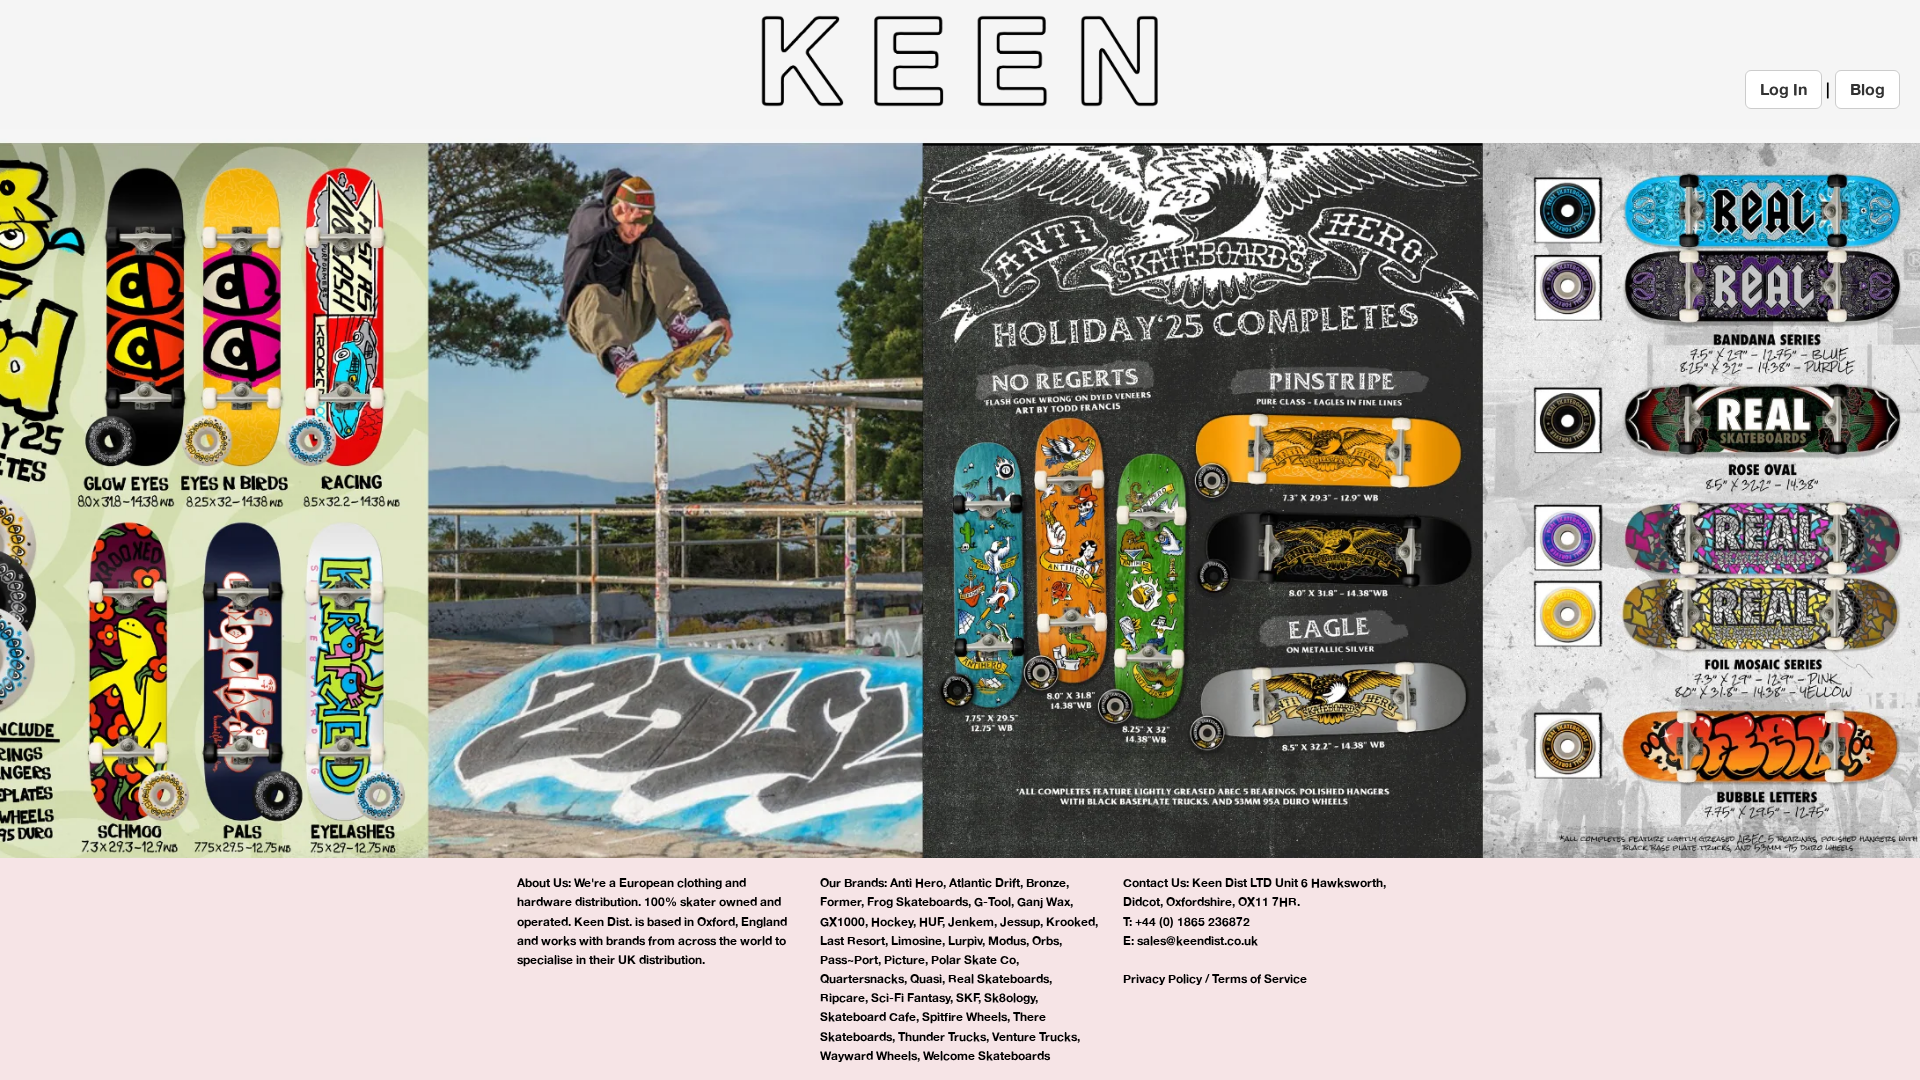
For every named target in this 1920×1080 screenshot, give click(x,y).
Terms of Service (1259, 978)
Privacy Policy (1162, 978)
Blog (1867, 89)
